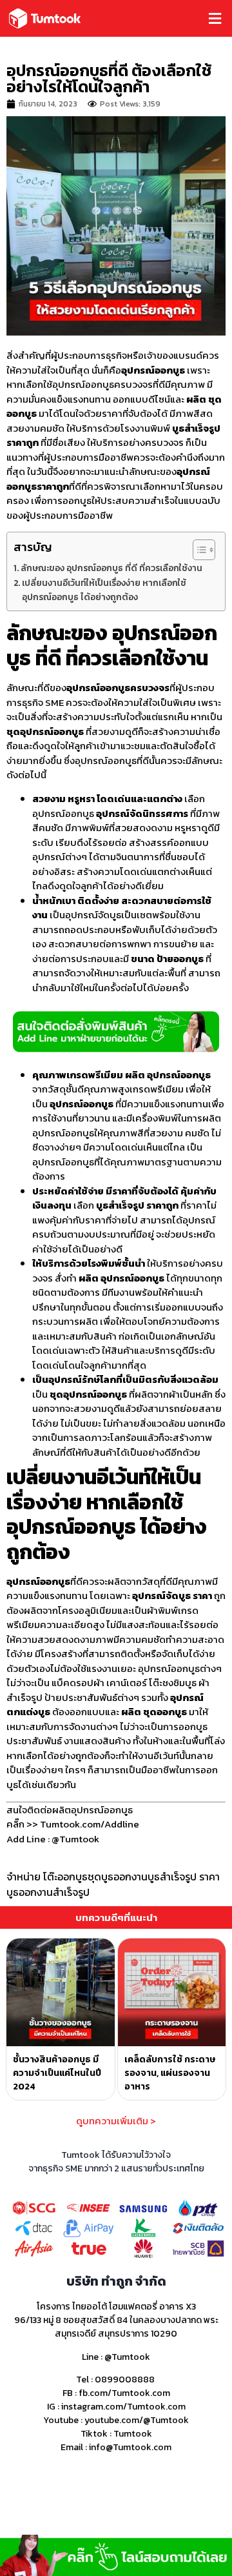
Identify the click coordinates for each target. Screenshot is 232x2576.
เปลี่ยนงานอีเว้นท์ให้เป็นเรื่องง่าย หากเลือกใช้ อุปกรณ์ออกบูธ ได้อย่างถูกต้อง (104, 590)
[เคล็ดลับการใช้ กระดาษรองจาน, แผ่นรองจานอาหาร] (172, 1993)
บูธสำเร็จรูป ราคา (184, 1877)
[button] (171, 18)
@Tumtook (127, 2357)
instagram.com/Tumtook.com (123, 2407)
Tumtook (133, 2434)
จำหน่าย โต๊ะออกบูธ (47, 1877)
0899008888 (125, 2380)
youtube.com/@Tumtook (137, 2420)
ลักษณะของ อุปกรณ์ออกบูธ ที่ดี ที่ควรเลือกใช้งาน (111, 568)
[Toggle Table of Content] (198, 550)
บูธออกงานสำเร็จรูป (48, 1892)
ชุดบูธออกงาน (118, 1877)
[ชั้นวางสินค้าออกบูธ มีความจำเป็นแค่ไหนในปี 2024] (61, 1993)
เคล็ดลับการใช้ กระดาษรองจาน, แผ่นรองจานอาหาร (170, 2073)
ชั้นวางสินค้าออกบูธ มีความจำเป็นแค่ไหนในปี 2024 (57, 2073)
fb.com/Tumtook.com (124, 2393)
